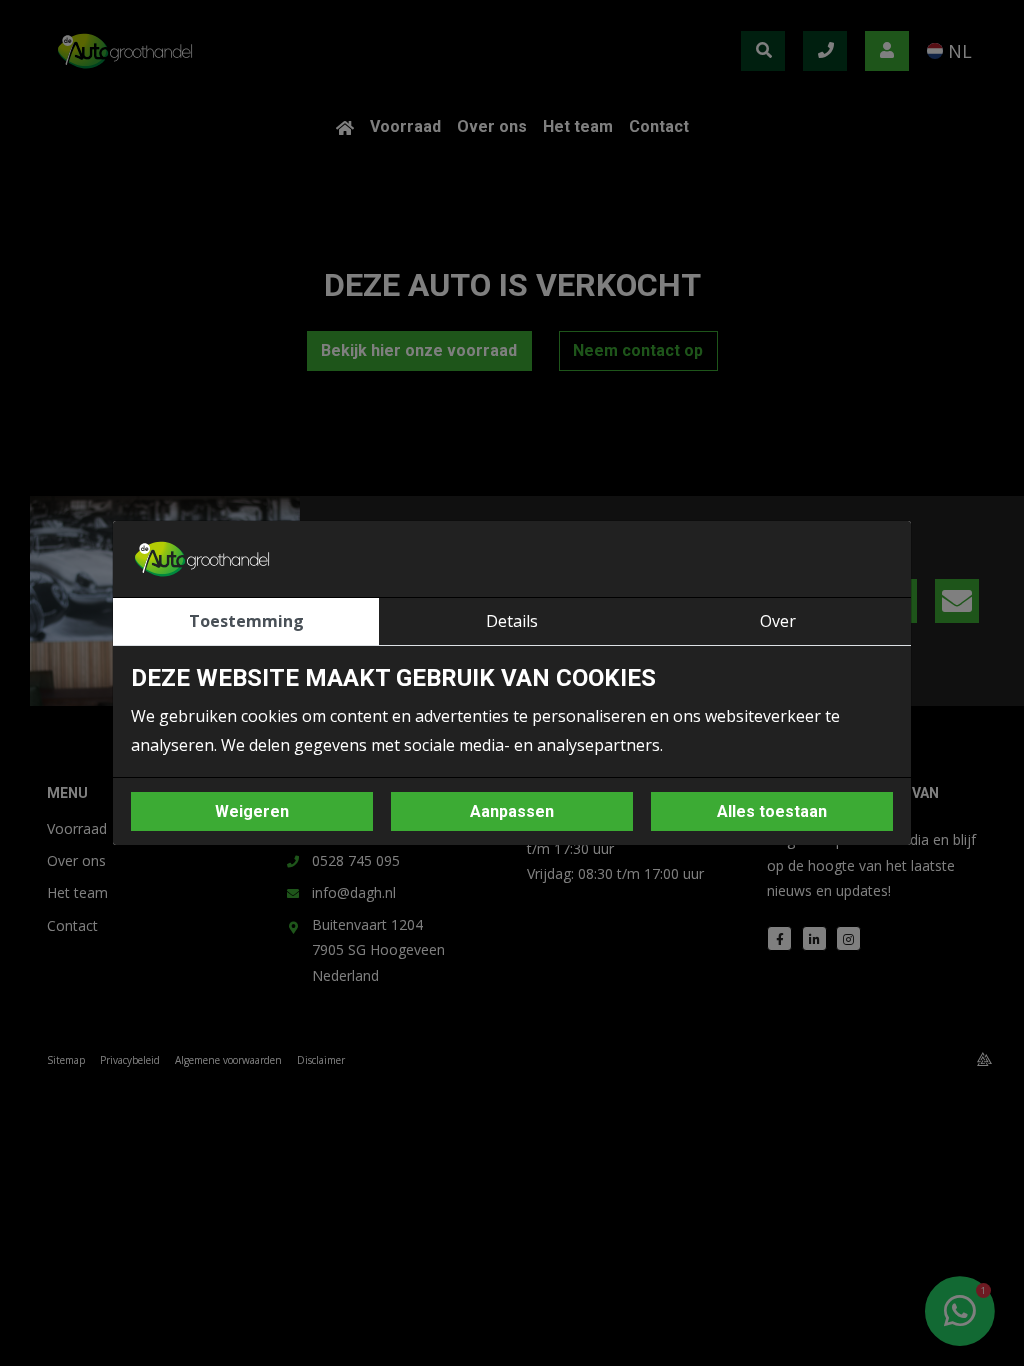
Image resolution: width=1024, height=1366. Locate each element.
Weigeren (252, 811)
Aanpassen (512, 811)
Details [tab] (512, 621)
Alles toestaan (772, 811)
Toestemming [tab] (246, 621)
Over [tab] (778, 621)
